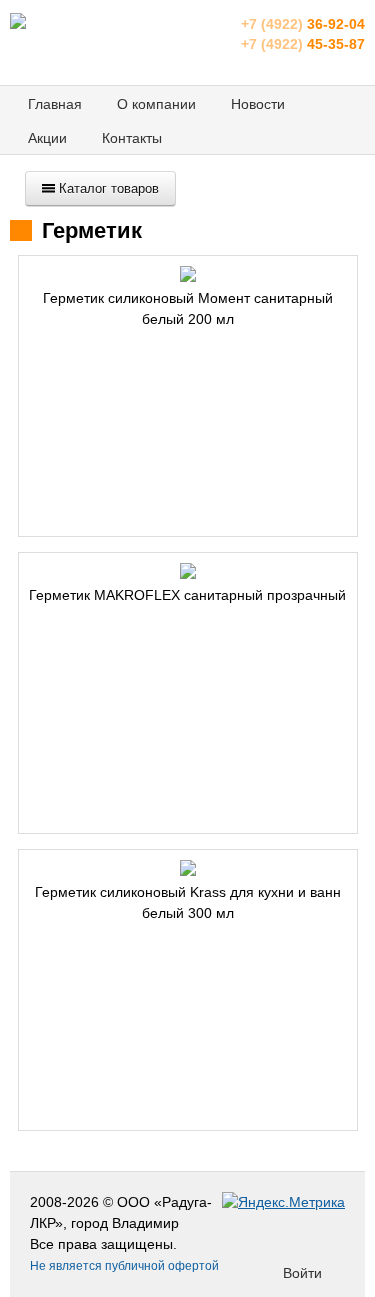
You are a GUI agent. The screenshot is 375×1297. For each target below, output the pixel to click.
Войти (302, 1273)
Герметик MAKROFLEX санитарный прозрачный (187, 595)
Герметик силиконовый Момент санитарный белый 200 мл (188, 308)
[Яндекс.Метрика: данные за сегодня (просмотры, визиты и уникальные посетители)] (283, 1202)
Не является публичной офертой (124, 1266)
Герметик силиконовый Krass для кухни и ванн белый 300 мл (188, 902)
